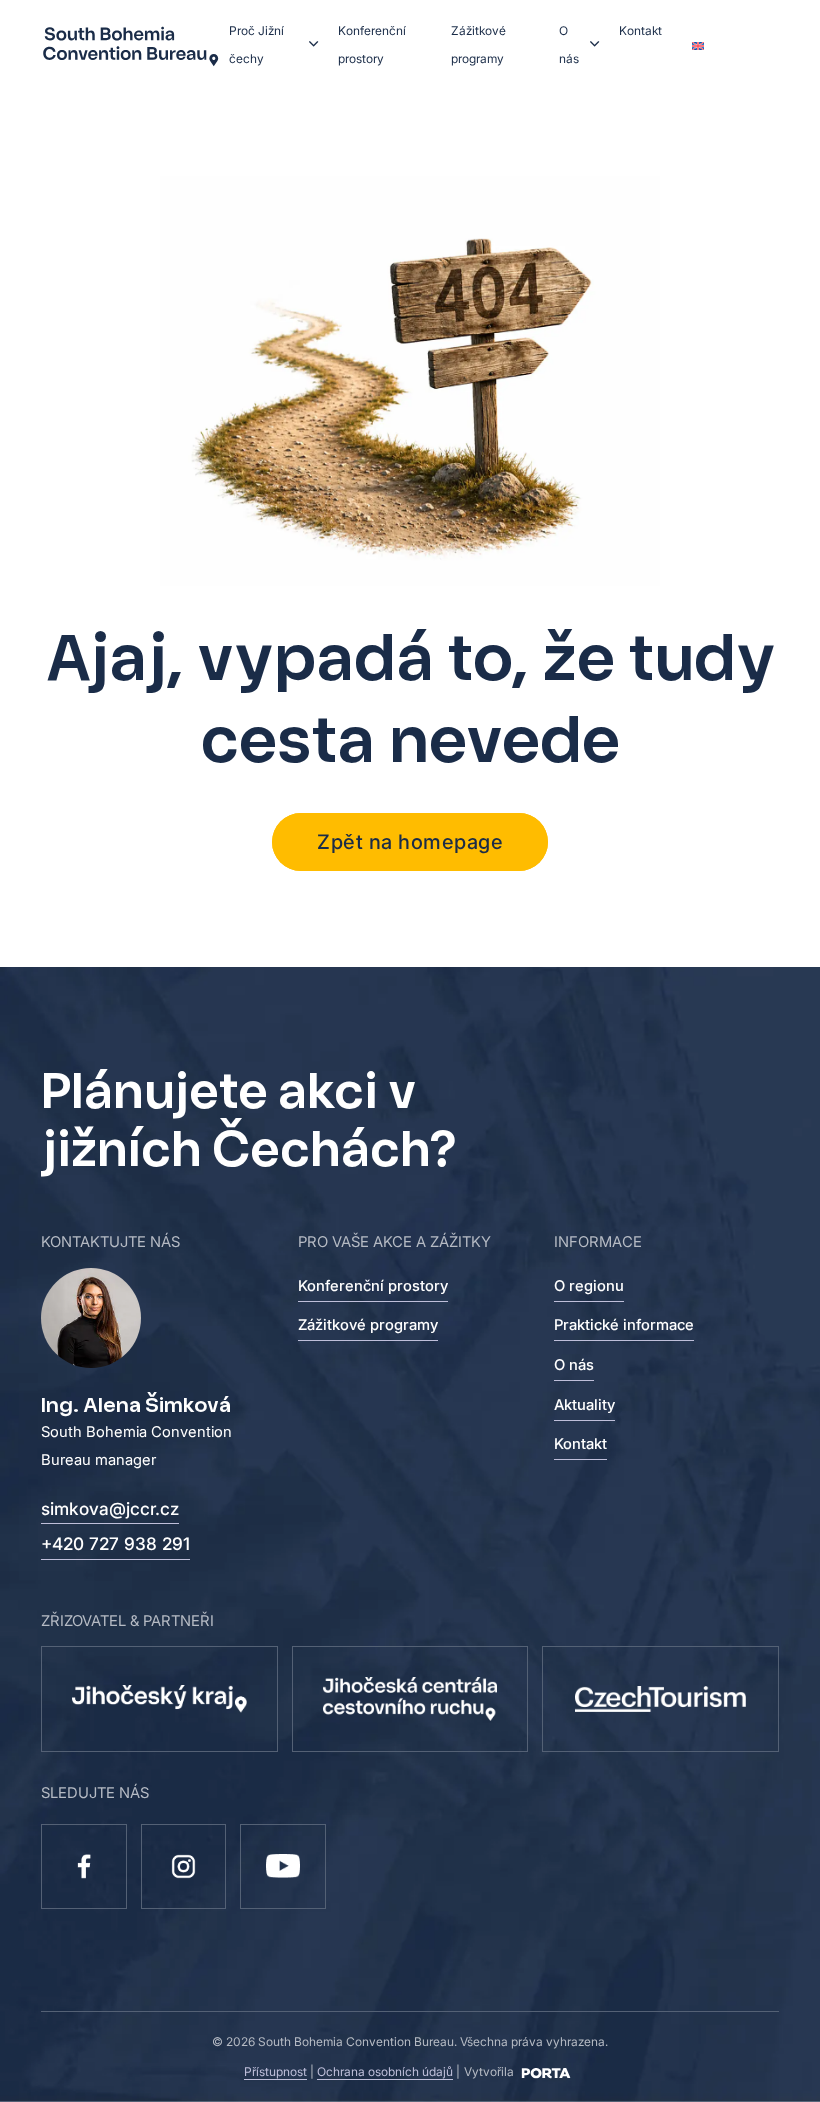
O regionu (589, 1286)
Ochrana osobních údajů (385, 2071)
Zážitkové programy (478, 44)
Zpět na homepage (410, 842)
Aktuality (584, 1405)
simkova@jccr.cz (110, 1508)
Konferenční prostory (372, 44)
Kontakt (640, 30)
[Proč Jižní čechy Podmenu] (313, 44)
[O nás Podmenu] (594, 44)
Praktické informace (624, 1325)
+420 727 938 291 (115, 1543)
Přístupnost (275, 2071)
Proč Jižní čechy (256, 44)
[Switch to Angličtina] (697, 45)
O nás (569, 44)
